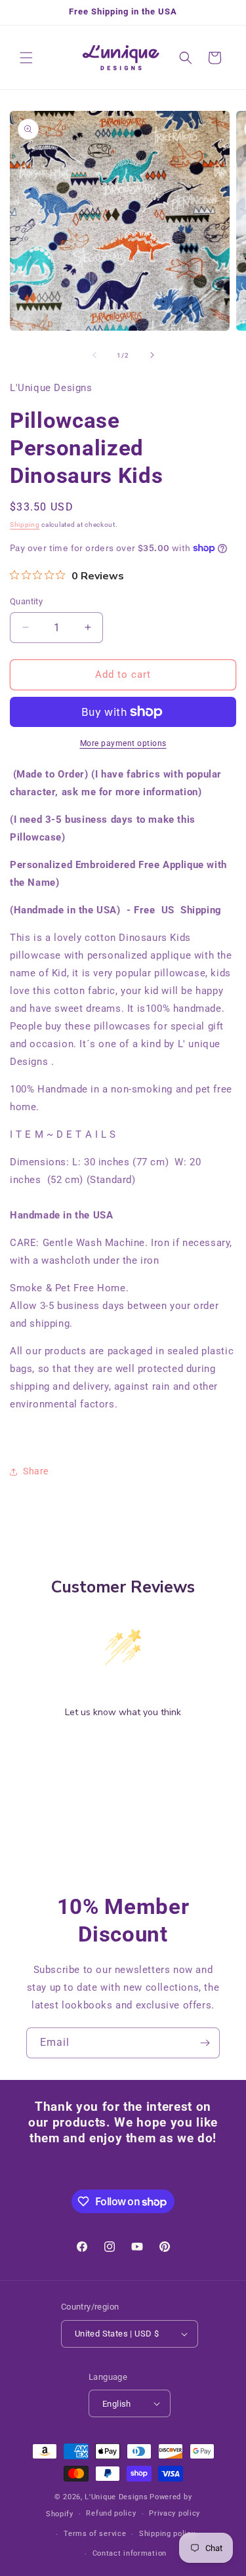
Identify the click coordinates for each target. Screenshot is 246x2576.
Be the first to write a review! (123, 1746)
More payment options (123, 743)
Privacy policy (174, 2513)
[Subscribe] (205, 2043)
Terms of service (95, 2534)
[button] (26, 58)
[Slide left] (94, 355)
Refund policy (111, 2513)
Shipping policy (167, 2534)
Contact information (130, 2553)
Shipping (25, 525)
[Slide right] (152, 355)
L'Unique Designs (116, 2497)
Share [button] (36, 1471)
